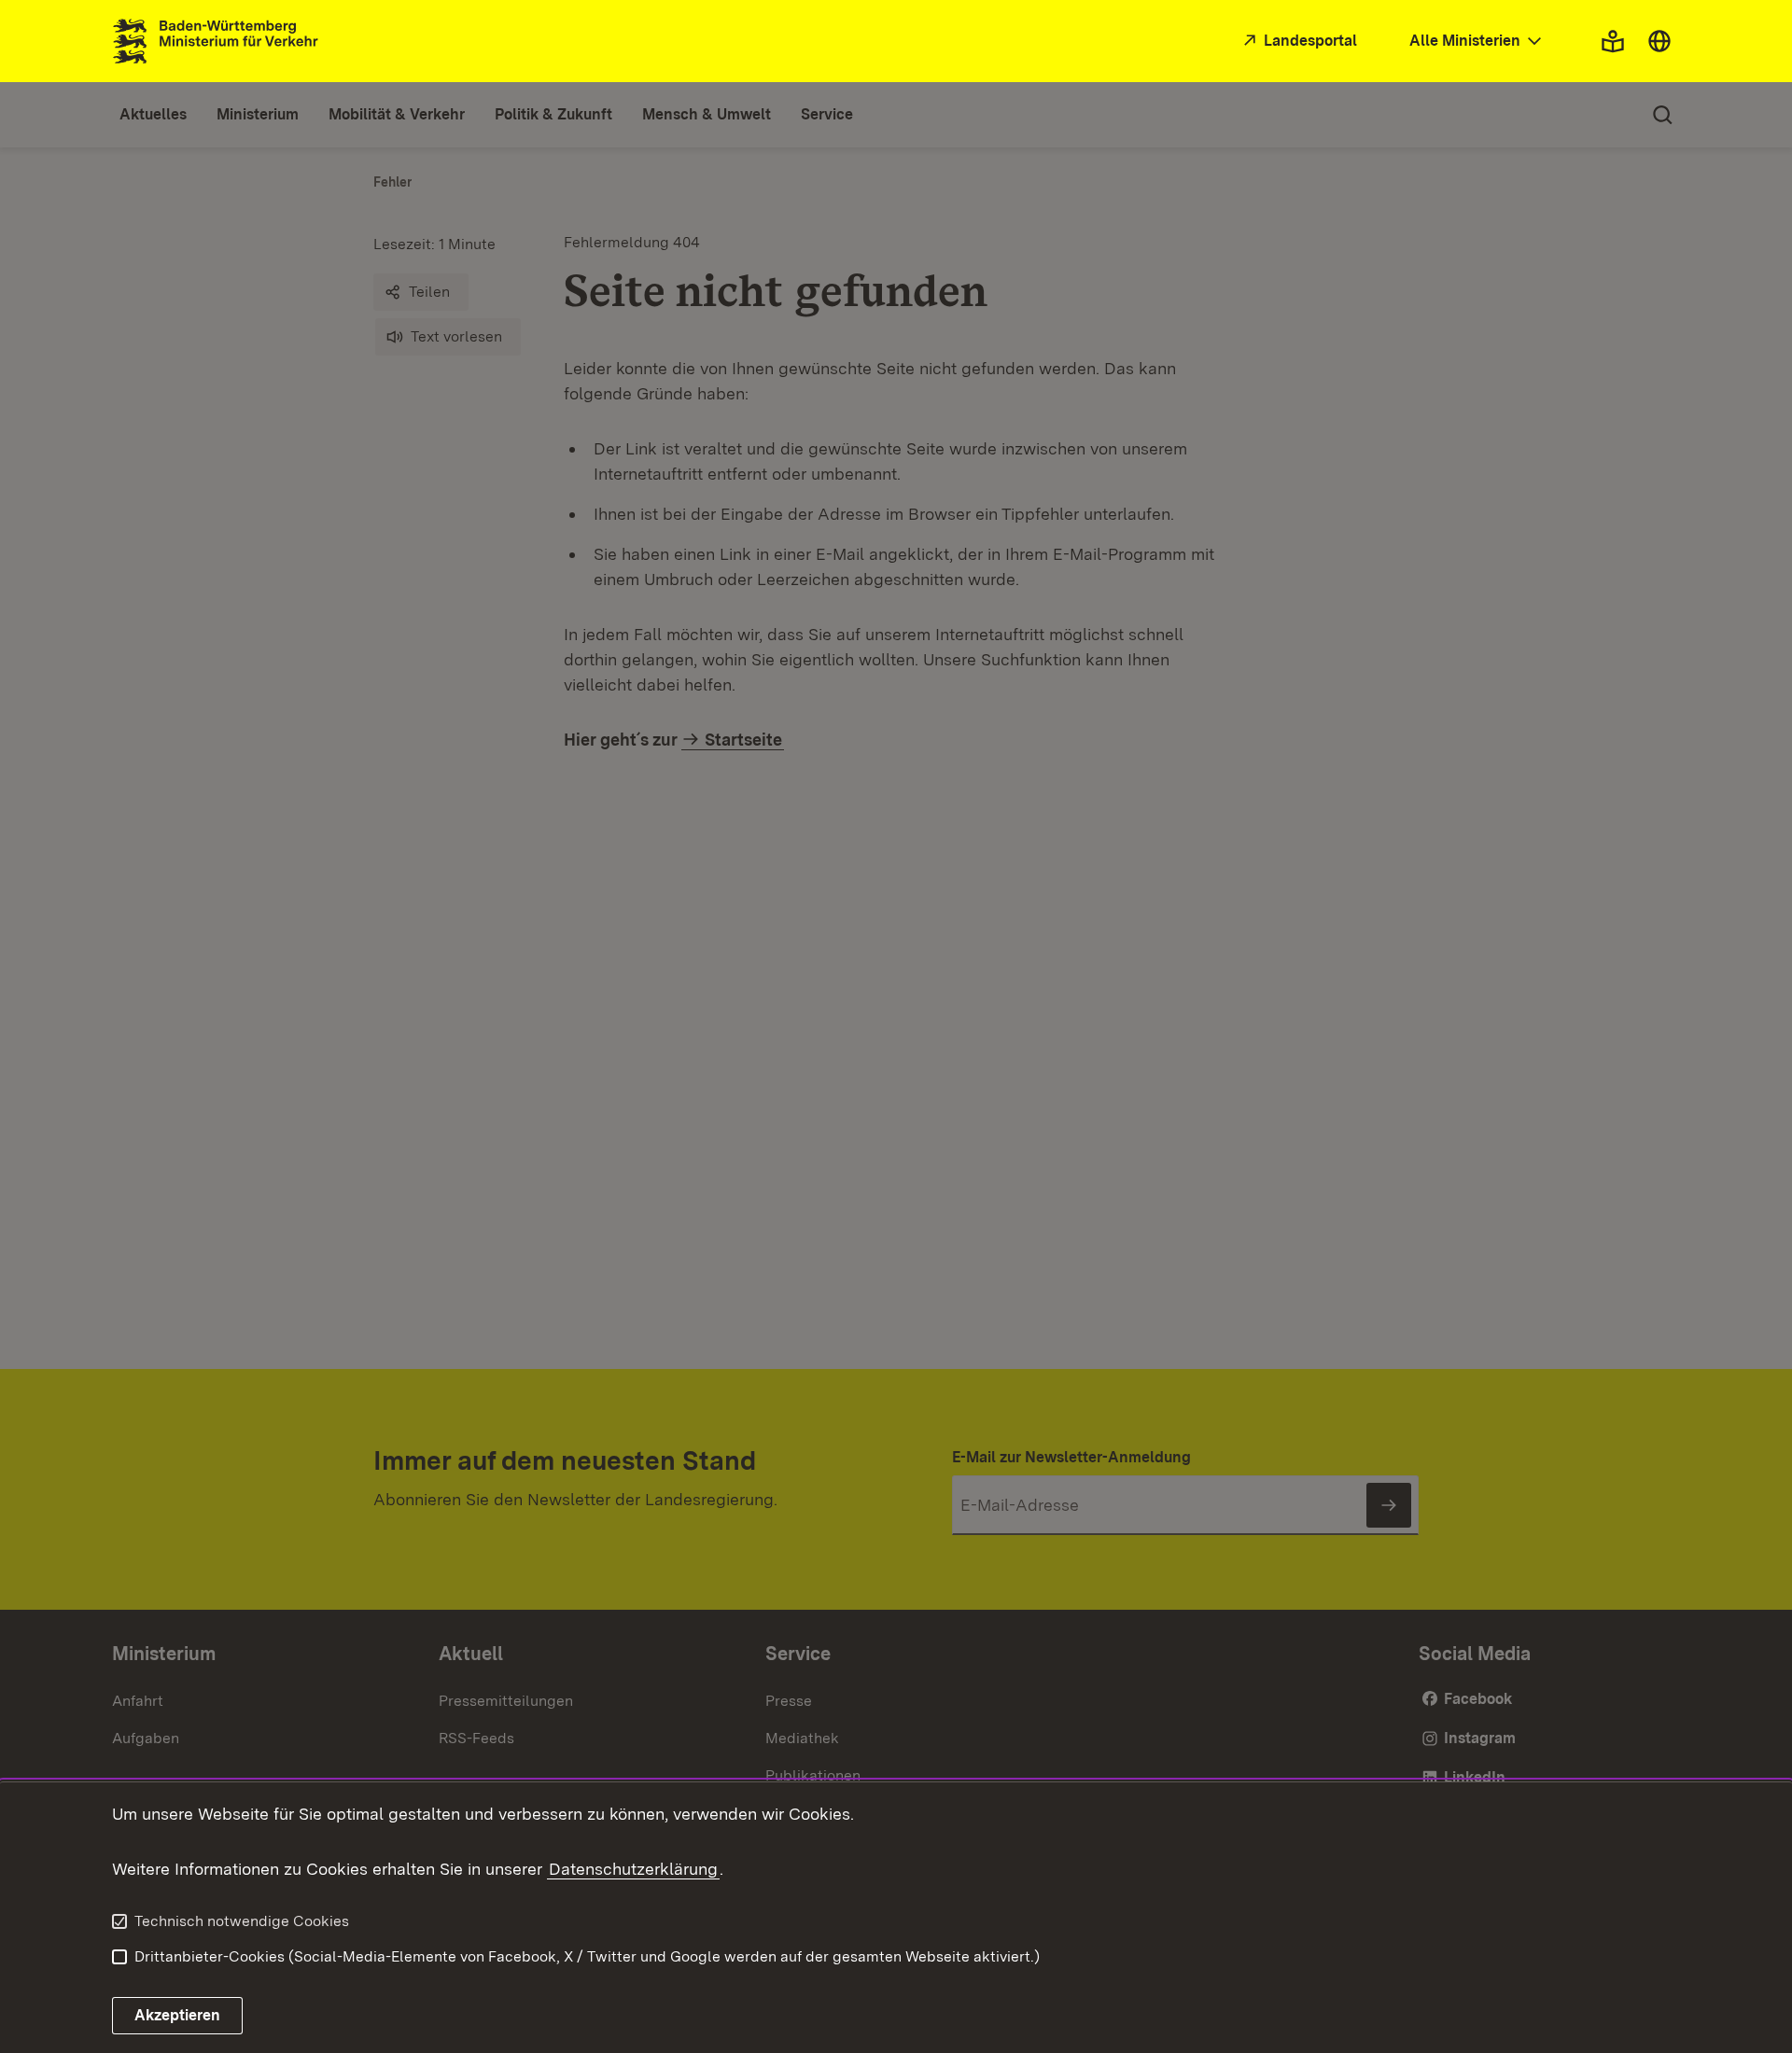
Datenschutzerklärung (633, 1869)
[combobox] (1477, 42)
